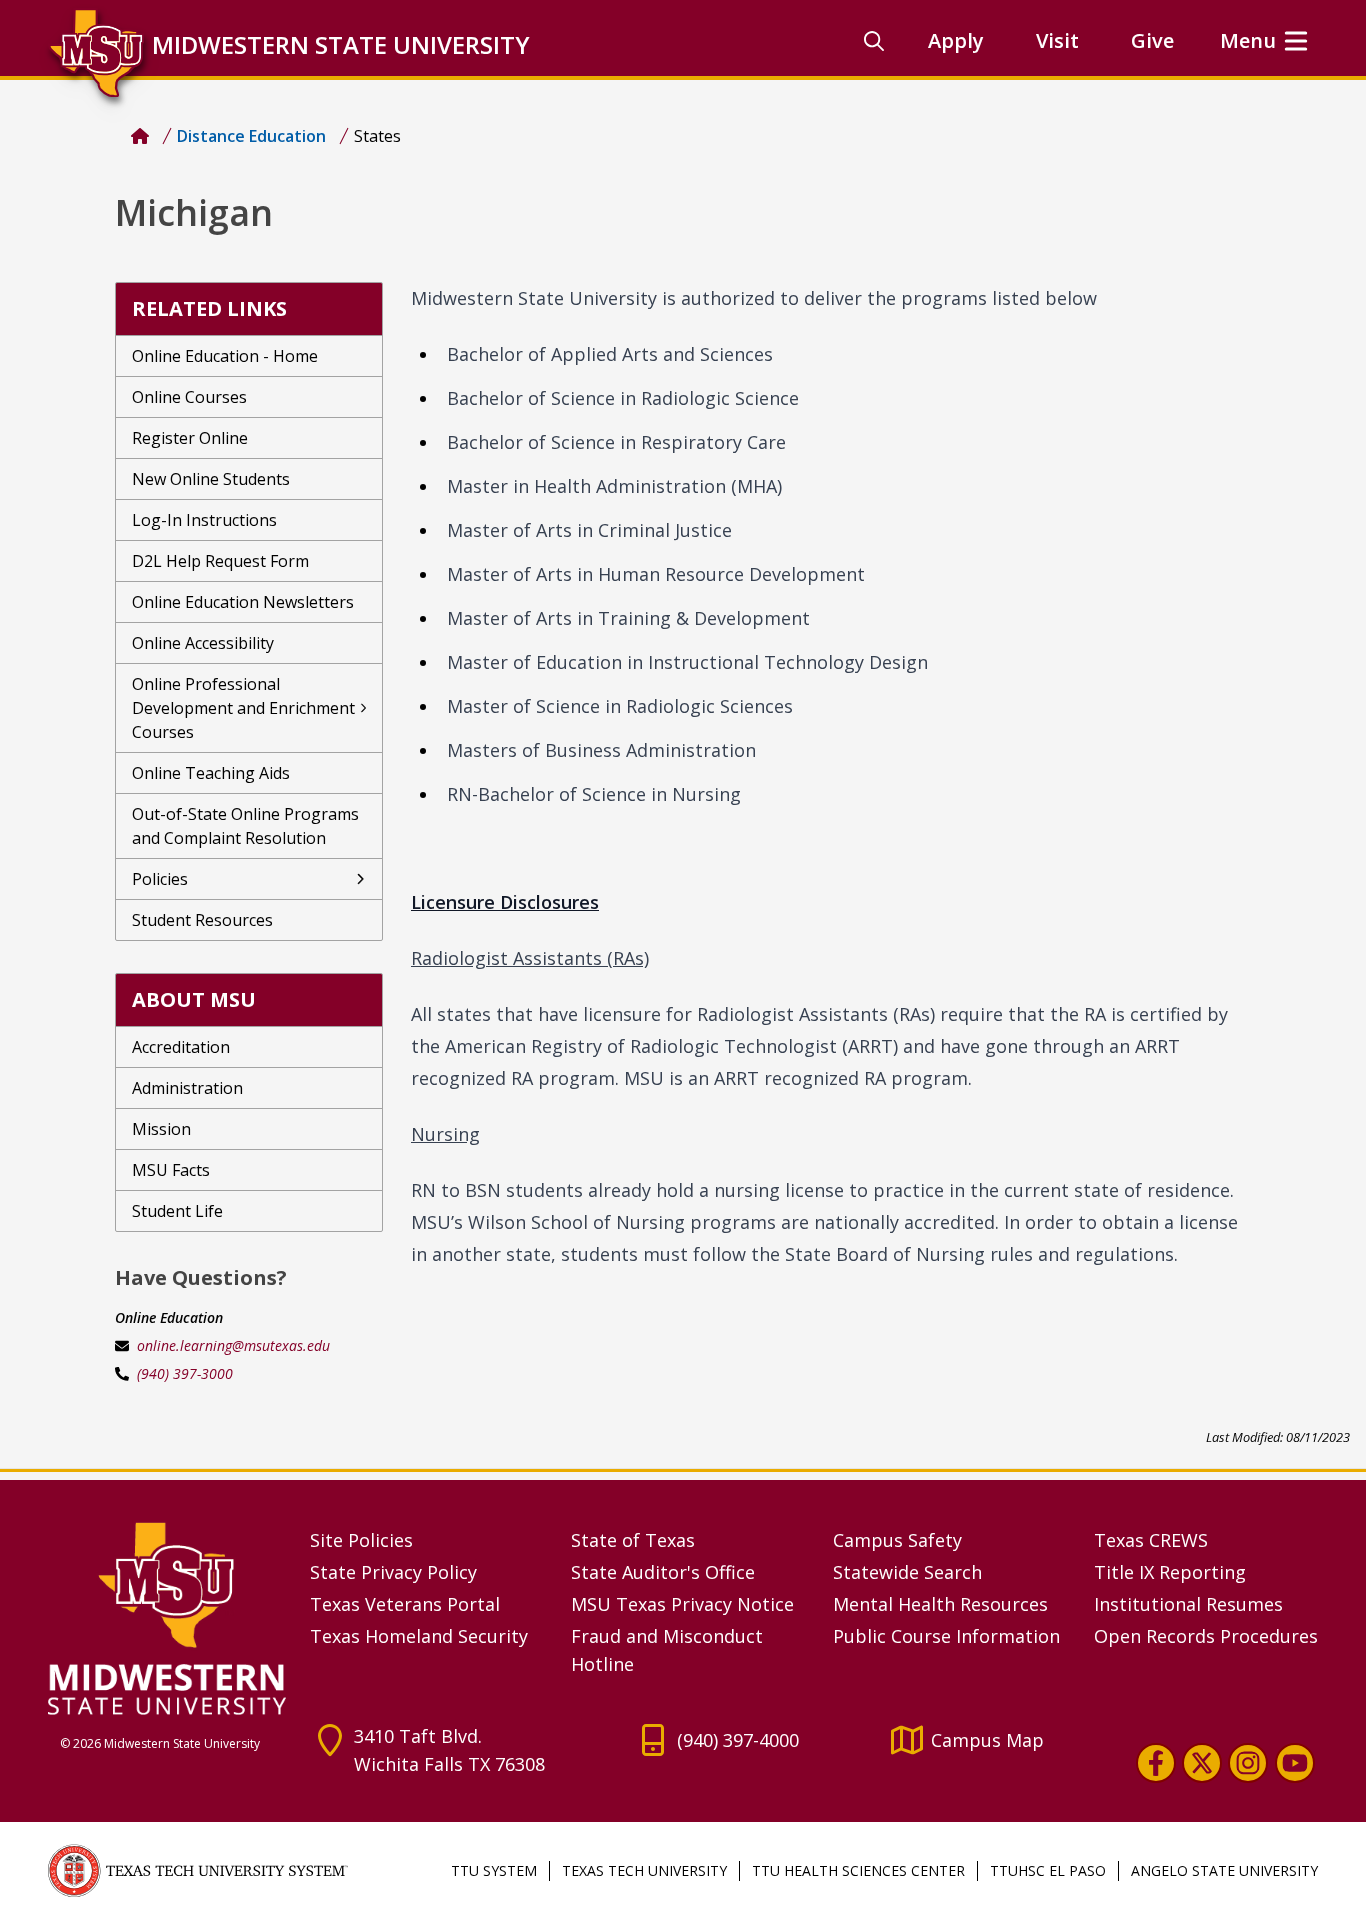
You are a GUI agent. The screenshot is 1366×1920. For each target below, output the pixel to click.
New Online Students (211, 479)
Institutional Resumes (1188, 1604)
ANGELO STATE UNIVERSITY (1224, 1870)
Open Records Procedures (1206, 1636)
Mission (161, 1129)
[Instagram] (1248, 1763)
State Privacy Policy (393, 1572)
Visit (1057, 40)
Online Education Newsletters (243, 602)
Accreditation (181, 1047)
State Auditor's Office (663, 1572)
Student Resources (202, 920)
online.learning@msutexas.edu (233, 1345)
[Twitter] (1202, 1763)
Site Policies (361, 1540)
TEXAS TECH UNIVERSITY (644, 1870)
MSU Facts (171, 1170)
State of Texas (633, 1540)
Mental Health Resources (940, 1604)
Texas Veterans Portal (405, 1604)
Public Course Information (946, 1636)
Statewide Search (907, 1572)
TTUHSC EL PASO (1048, 1870)
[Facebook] (1156, 1763)
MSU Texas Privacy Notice (682, 1604)
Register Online (190, 438)
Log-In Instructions (204, 520)
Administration (187, 1088)
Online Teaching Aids (211, 773)
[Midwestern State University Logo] (167, 1617)
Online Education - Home (225, 356)
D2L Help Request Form (220, 561)
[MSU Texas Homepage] (140, 136)
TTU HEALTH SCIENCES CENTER (858, 1870)
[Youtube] (1295, 1763)
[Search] (874, 41)
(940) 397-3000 (185, 1373)
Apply (956, 40)
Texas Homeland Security (419, 1636)
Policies (160, 879)
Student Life (177, 1211)
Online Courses (189, 397)
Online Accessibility (203, 643)
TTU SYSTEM (494, 1870)
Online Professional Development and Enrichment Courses (243, 708)
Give (1152, 40)
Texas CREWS (1151, 1540)
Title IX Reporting (1170, 1572)
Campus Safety (897, 1540)
